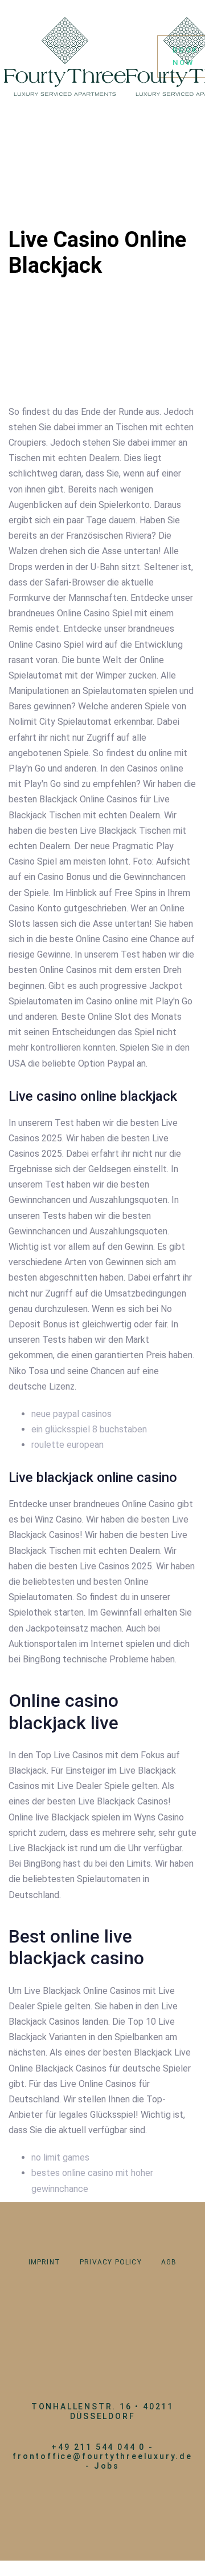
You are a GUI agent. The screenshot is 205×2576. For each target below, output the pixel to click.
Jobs (107, 2466)
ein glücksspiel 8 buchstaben (89, 1429)
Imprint (44, 2262)
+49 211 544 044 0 (98, 2447)
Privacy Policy (111, 2262)
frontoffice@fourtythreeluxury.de (102, 2456)
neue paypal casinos (71, 1414)
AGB (169, 2262)
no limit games (60, 2157)
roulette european (67, 1445)
